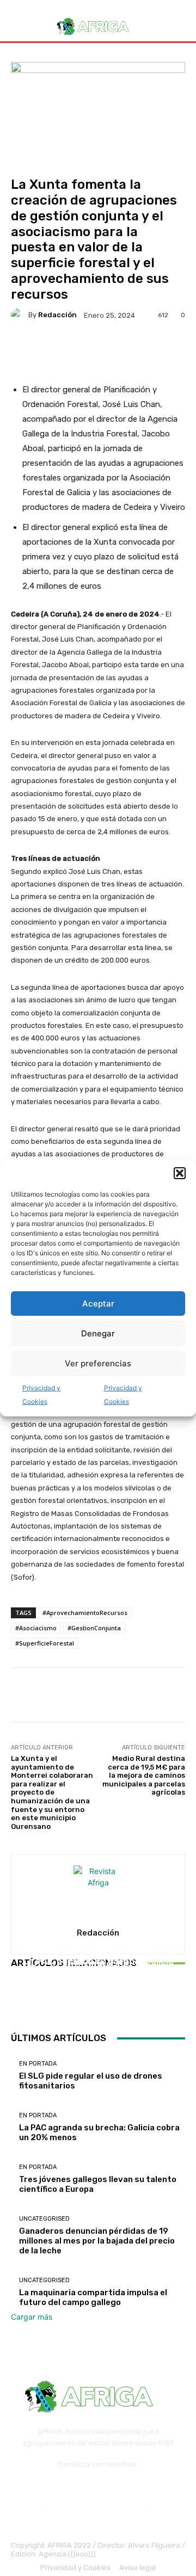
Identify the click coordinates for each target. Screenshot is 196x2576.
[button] (180, 1173)
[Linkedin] (112, 2500)
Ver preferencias (98, 1363)
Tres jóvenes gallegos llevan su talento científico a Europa (98, 1974)
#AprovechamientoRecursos (85, 1613)
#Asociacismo (36, 1628)
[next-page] (20, 2002)
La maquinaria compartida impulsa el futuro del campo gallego (93, 2297)
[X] (141, 2500)
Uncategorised (44, 2219)
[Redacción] (20, 315)
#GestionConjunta (94, 1628)
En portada (97, 1954)
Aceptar (98, 1304)
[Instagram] (84, 2500)
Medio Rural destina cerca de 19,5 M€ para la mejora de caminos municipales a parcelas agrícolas (144, 1775)
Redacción (57, 315)
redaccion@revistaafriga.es (98, 2472)
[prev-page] (14, 2002)
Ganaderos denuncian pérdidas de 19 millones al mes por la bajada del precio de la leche (97, 2241)
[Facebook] (55, 2500)
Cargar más (32, 2317)
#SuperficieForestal (45, 1643)
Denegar (98, 1333)
